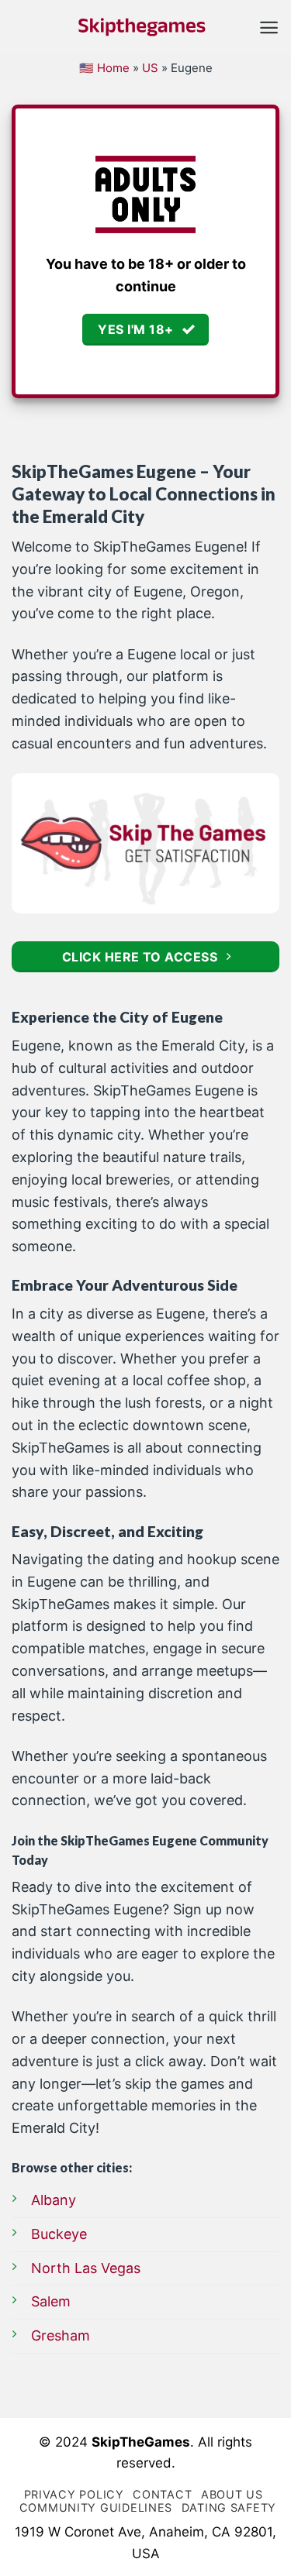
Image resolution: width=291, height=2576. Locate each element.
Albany (54, 2200)
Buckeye (59, 2234)
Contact (162, 2494)
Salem (51, 2301)
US (150, 68)
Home (113, 68)
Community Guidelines (96, 2507)
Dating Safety (229, 2507)
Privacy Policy (74, 2494)
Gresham (61, 2335)
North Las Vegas (86, 2268)
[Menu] (269, 28)
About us (232, 2494)
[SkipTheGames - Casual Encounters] (142, 27)
